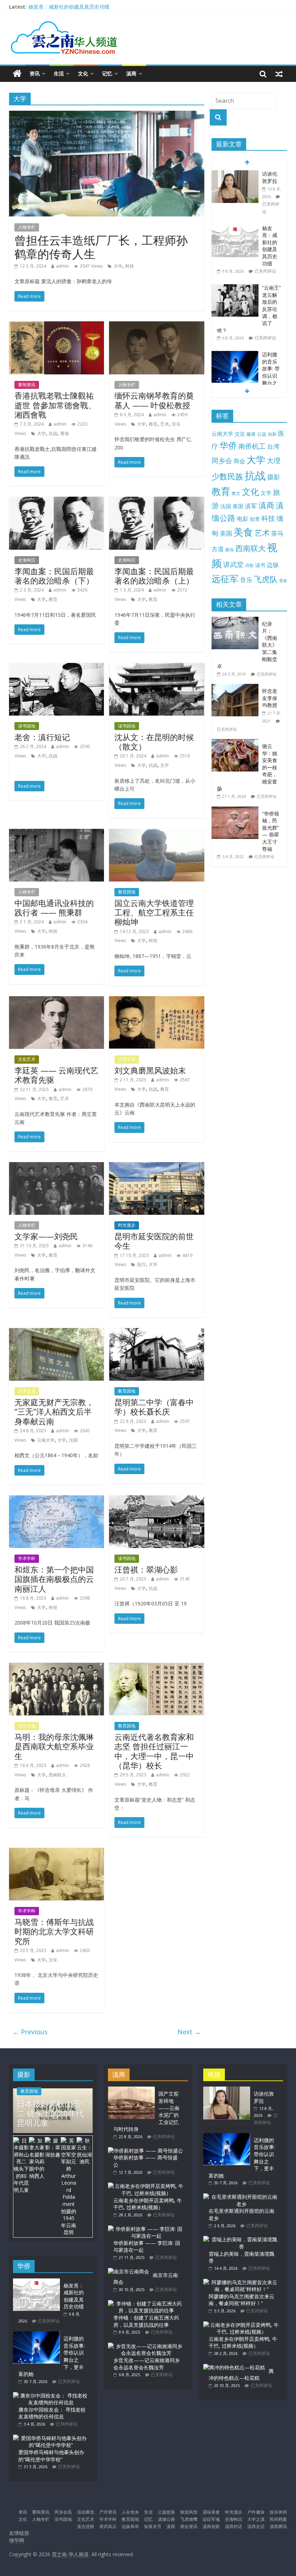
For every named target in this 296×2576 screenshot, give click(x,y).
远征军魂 (211, 2519)
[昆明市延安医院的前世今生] (156, 1166)
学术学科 (27, 1558)
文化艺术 (27, 1059)
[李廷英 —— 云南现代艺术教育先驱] (56, 1001)
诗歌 (249, 565)
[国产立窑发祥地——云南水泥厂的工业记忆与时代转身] (131, 2090)
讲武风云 (108, 2526)
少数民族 (227, 476)
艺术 (165, 424)
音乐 (176, 424)
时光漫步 (127, 1225)
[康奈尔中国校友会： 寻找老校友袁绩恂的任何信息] (51, 2395)
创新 (272, 434)
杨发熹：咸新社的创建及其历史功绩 (69, 7)
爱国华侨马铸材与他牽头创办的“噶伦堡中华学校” (51, 2456)
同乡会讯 (63, 2512)
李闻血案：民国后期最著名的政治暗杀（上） (154, 576)
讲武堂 (233, 564)
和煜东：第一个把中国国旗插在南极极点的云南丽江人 (54, 1579)
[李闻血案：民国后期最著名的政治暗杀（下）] (56, 501)
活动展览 (86, 2512)
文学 (165, 765)
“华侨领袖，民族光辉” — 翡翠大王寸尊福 (271, 831)
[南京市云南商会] (129, 2271)
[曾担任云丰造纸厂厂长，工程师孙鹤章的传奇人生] (107, 115)
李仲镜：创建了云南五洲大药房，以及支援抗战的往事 (146, 2321)
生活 (59, 73)
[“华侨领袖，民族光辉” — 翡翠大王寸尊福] (237, 810)
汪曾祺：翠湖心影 (146, 1569)
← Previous (30, 2032)
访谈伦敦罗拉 (270, 177)
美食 (243, 532)
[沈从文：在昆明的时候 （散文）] (156, 667)
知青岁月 (153, 2526)
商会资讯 (189, 2526)
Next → (189, 2032)
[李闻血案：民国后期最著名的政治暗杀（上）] (156, 501)
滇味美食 (211, 2512)
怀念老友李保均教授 (270, 698)
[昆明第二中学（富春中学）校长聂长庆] (156, 1332)
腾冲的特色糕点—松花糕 (241, 2375)
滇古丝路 (86, 2526)
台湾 (273, 446)
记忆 (107, 73)
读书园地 (27, 726)
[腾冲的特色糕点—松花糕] (234, 2367)
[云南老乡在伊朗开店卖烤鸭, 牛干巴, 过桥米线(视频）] (146, 2186)
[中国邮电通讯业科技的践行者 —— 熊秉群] (56, 833)
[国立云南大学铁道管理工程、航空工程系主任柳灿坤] (156, 833)
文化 (83, 73)
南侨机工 (252, 446)
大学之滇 (127, 1059)
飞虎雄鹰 (189, 2519)
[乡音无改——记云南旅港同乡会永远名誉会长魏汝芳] (146, 2346)
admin (62, 266)
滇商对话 (234, 2526)
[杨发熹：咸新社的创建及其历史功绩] (235, 228)
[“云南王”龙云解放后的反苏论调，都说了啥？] (235, 288)
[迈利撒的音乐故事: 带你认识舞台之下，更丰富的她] (235, 355)
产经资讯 (108, 2512)
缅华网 (17, 2540)
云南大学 (46, 1440)
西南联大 (57, 1775)
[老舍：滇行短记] (56, 667)
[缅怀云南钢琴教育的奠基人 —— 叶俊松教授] (156, 326)
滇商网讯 (278, 2526)
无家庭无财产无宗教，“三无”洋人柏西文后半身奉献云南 (54, 1412)
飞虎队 (266, 579)
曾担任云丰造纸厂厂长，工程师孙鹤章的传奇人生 (101, 247)
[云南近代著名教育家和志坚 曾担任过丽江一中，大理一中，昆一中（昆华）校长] (156, 1667)
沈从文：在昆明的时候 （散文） (154, 742)
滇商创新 (211, 2526)
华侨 (228, 445)
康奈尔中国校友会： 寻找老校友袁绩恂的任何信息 (52, 2413)
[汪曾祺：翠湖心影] (156, 1500)
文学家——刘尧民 (46, 1236)
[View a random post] (279, 74)
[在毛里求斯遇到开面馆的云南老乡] (241, 2197)
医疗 (142, 1264)
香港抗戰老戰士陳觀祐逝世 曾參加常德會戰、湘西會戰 (55, 405)
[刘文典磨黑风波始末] (156, 1001)
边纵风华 (130, 2526)
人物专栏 (27, 227)
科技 (130, 266)
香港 (65, 433)
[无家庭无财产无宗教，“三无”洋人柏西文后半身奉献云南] (56, 1332)
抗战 (53, 433)
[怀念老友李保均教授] (237, 688)
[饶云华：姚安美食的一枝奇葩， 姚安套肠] (237, 743)
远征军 (225, 579)
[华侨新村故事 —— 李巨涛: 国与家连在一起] (146, 2229)
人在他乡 (130, 2512)
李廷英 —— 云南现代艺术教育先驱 (56, 1075)
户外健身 (256, 2512)
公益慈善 (166, 2512)
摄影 (274, 477)
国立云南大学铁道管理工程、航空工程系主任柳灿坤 (154, 912)
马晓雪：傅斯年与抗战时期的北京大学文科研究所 (54, 1931)
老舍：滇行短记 (42, 737)
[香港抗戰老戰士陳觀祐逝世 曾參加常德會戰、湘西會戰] (56, 326)
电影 (243, 519)
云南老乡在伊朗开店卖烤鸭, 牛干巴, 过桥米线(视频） (148, 2204)
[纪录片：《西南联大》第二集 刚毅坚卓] (237, 621)
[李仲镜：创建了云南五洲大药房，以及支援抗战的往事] (146, 2304)
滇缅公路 (166, 2519)
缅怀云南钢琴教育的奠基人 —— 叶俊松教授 (154, 400)
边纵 (273, 564)
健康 (251, 434)
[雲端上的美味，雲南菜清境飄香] (241, 2239)
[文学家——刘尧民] (56, 1166)
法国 (73, 1440)
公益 (262, 434)
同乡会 (222, 460)
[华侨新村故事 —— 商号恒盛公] (145, 2151)
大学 (118, 266)
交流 (240, 434)
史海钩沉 (27, 560)
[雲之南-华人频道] (17, 74)
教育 (153, 424)
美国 (226, 533)
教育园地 (127, 892)
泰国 (238, 506)
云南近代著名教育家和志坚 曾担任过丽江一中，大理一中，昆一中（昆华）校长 (154, 1751)
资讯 (35, 73)
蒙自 (230, 549)
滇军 (251, 506)
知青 (255, 519)
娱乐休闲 (278, 2512)
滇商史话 (256, 2526)
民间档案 (278, 2519)
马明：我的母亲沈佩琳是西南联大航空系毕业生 (54, 1746)
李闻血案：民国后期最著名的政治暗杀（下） (54, 576)
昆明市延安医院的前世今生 (154, 1241)
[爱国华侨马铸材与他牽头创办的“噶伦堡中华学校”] (51, 2438)
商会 (239, 461)
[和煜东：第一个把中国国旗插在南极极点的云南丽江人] (56, 1500)
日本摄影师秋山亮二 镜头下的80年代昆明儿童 (51, 2113)
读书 (260, 565)
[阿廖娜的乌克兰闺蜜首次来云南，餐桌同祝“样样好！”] (241, 2282)
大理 (274, 461)
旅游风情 (189, 2512)
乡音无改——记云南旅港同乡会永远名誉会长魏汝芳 (147, 2364)
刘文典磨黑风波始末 (150, 1070)
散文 (236, 493)
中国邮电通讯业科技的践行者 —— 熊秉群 (54, 907)
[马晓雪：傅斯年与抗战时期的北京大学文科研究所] (56, 1852)
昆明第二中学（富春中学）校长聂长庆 (154, 1407)
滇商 (131, 73)
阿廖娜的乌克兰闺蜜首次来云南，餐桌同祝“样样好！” (241, 2300)
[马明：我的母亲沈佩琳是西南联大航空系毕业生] (56, 1667)
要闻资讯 (27, 385)
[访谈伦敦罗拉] (235, 174)
